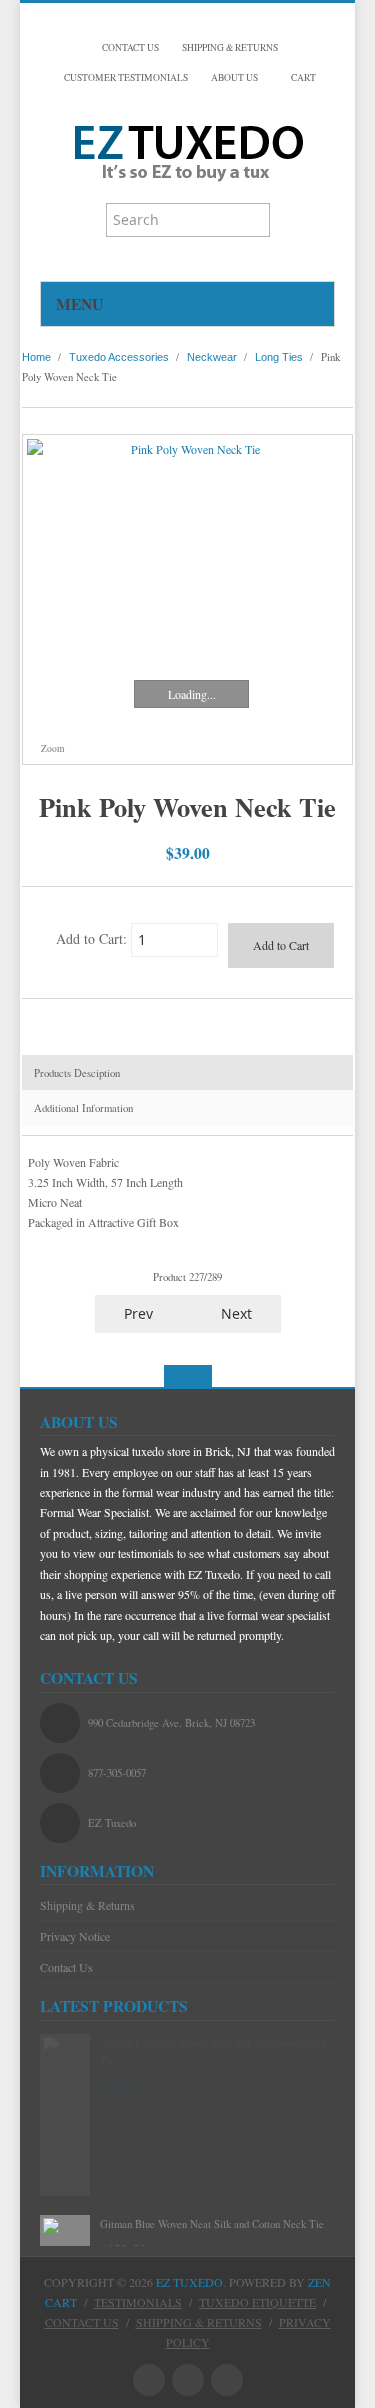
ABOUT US (234, 77)
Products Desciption (77, 1073)
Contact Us (66, 1967)
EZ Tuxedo (189, 2282)
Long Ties (279, 357)
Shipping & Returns (87, 1905)
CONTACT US (130, 47)
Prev (136, 1313)
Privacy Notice (75, 1936)
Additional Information (83, 1108)
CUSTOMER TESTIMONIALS (126, 77)
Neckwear (212, 357)
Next (238, 1313)
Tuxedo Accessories (119, 357)
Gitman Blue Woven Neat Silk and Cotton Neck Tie (212, 2224)
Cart (302, 77)
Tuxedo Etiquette (257, 2302)
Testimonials (138, 2302)
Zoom (51, 748)
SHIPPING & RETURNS (230, 47)
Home (36, 357)
